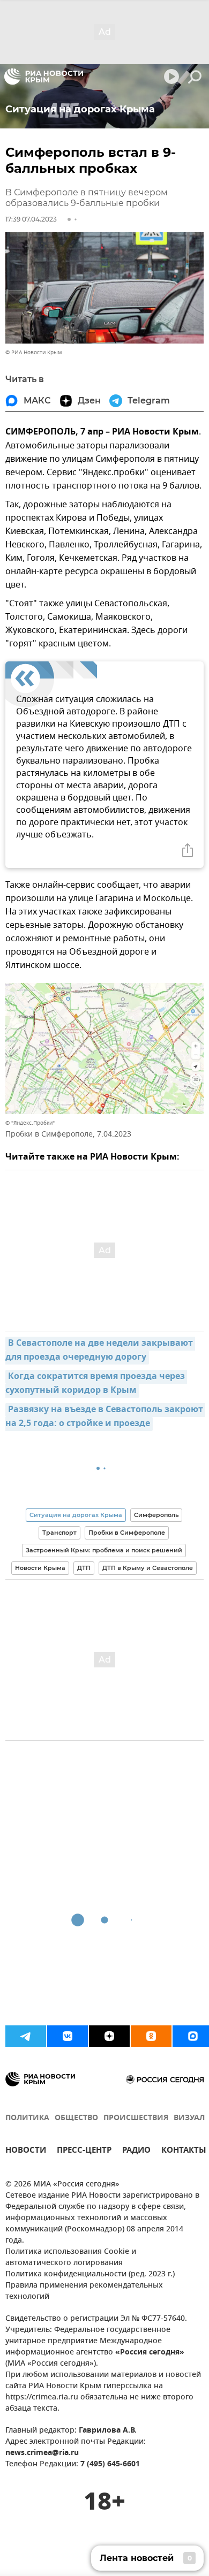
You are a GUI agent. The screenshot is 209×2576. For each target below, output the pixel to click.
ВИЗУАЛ (189, 2118)
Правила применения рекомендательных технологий (84, 2291)
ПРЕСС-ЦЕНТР (84, 2151)
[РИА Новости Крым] (44, 77)
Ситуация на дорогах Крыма (76, 1515)
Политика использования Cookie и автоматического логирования (71, 2258)
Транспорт (59, 1533)
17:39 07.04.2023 (31, 219)
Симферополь (156, 1515)
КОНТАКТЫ (184, 2151)
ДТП (84, 1568)
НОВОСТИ (26, 2151)
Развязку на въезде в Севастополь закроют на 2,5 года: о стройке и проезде (105, 1417)
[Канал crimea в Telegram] (26, 2036)
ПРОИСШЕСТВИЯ (136, 2118)
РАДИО (136, 2151)
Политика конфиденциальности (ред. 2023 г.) (90, 2274)
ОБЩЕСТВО (76, 2118)
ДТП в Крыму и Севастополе (148, 1568)
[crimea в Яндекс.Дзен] (109, 2036)
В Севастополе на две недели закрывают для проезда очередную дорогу (100, 1351)
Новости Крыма (40, 1568)
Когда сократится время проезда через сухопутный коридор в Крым (96, 1384)
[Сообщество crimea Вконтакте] (68, 2036)
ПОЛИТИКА (27, 2118)
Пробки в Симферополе (127, 1533)
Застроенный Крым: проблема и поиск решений (104, 1550)
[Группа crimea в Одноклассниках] (151, 2036)
